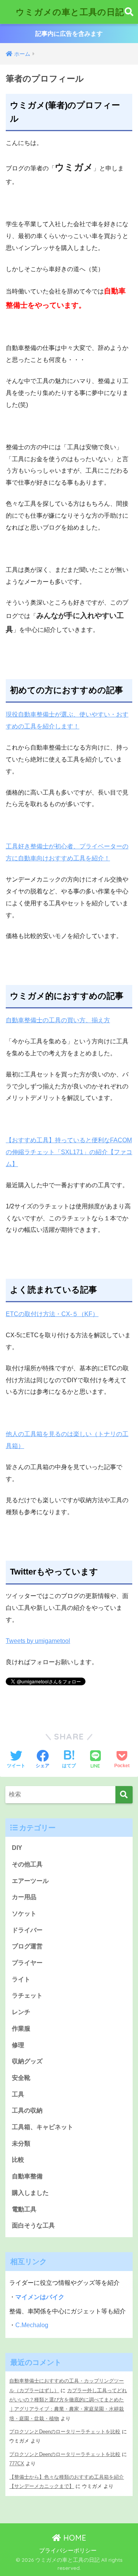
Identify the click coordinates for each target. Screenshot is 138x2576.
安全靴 (21, 2078)
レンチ (21, 2012)
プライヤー (27, 1963)
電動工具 (24, 2209)
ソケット (24, 1914)
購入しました (30, 2193)
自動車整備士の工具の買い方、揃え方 (58, 1020)
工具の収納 (27, 2110)
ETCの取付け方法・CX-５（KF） (52, 1314)
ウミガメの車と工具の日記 (70, 12)
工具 (18, 2094)
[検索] (124, 1795)
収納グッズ (27, 2061)
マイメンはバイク (40, 2297)
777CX (17, 2464)
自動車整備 (27, 2176)
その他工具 (27, 1864)
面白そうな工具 (33, 2225)
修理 (18, 2045)
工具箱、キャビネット (43, 2127)
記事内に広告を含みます (69, 34)
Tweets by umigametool (38, 1641)
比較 (18, 2160)
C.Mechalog (32, 2325)
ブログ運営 (27, 1946)
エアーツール (30, 1881)
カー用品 (24, 1897)
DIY (17, 1848)
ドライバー (27, 1930)
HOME (74, 2538)
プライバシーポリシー (68, 2551)
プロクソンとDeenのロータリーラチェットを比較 (65, 2432)
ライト (21, 1979)
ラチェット (27, 1995)
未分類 (21, 2144)
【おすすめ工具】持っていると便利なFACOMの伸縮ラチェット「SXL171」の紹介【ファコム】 (69, 1152)
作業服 (21, 2029)
